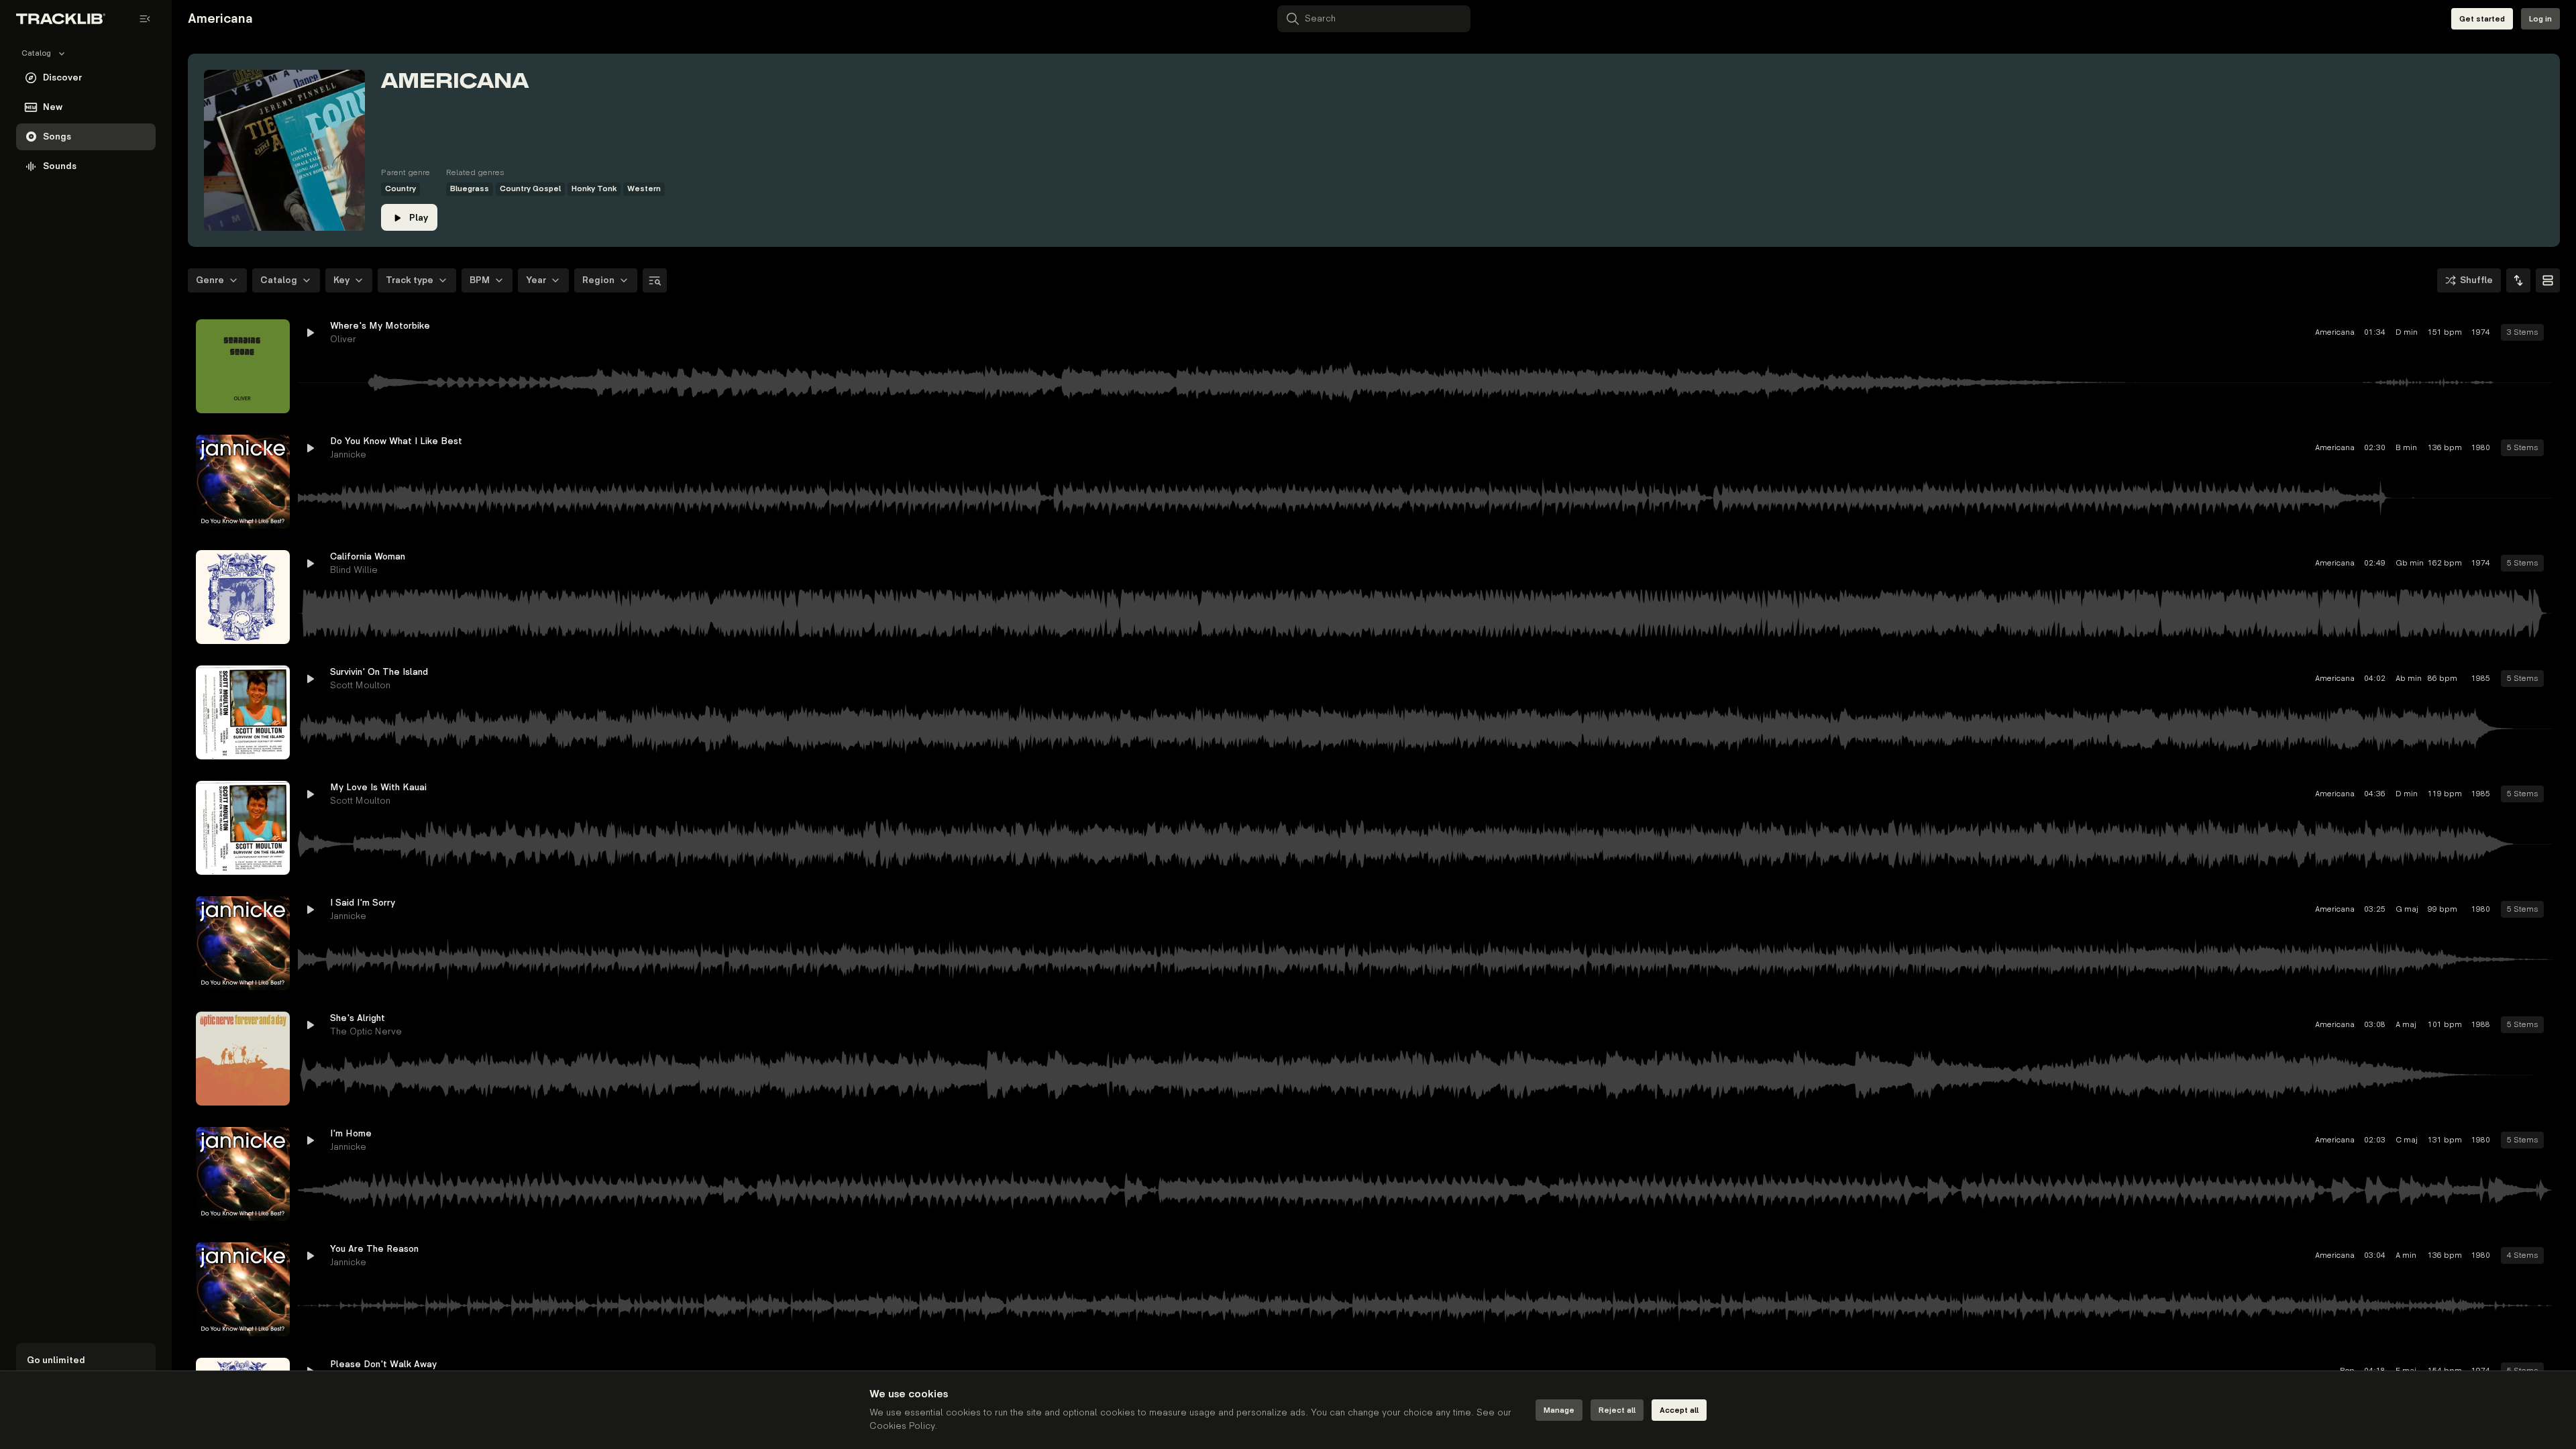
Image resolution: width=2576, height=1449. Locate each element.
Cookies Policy (902, 1426)
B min (2312, 448)
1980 (2387, 448)
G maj (2313, 909)
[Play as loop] (2469, 333)
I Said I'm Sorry (363, 903)
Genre (210, 280)
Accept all (1679, 1410)
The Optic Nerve (366, 1031)
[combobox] (2518, 280)
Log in (2540, 19)
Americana (2241, 332)
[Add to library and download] (2517, 333)
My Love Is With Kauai (378, 787)
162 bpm (2351, 563)
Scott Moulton (360, 685)
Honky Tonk (594, 189)
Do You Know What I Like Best (396, 441)
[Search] (655, 280)
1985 (2387, 679)
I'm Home (351, 1133)
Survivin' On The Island (379, 672)
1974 (2387, 332)
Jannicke (348, 454)
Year (536, 280)
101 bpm (2351, 1025)
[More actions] (2541, 333)
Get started (2482, 19)
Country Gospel (530, 189)
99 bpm (2349, 909)
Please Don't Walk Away (383, 1364)
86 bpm (2349, 679)
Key (341, 280)
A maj (2312, 1025)
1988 (2387, 1025)
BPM (480, 280)
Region (598, 280)
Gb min (2313, 563)
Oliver (343, 339)
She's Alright (358, 1018)
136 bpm (2351, 448)
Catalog (279, 280)
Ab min (2313, 679)
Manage (1559, 1410)
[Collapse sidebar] (145, 19)
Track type (410, 280)
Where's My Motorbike (380, 326)
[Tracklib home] (61, 19)
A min (2312, 1255)
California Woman (368, 556)
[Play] (243, 366)
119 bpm (2351, 794)
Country (400, 189)
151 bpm (2351, 332)
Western (644, 189)
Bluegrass (470, 189)
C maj (2313, 1140)
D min (2313, 332)
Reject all (1617, 1410)
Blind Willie (354, 570)
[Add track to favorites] (2493, 333)
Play (419, 218)
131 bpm (2351, 1140)
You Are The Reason (374, 1249)
